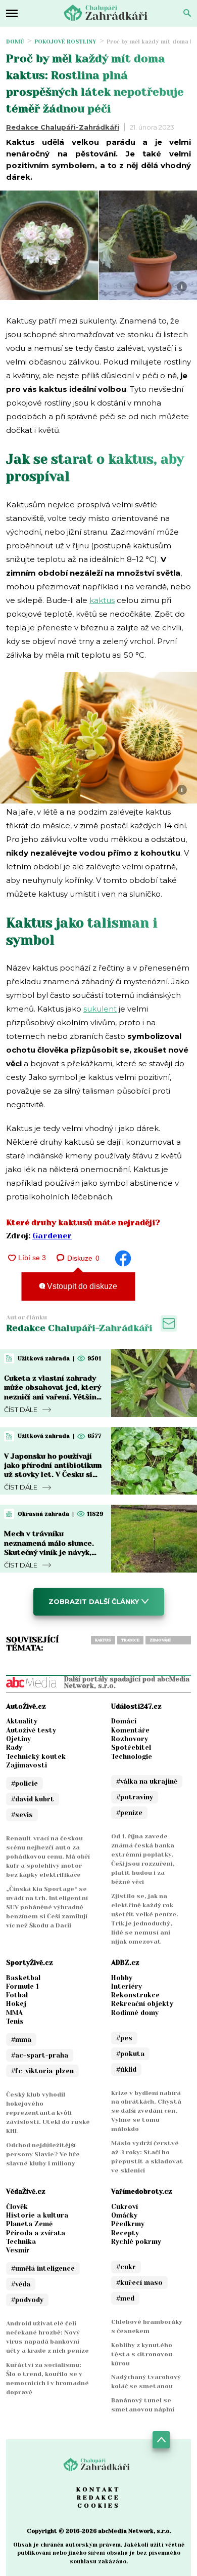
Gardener (52, 1236)
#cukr (126, 2267)
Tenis (15, 2021)
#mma (21, 2040)
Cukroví (125, 2207)
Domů (15, 42)
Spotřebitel (131, 1747)
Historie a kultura (37, 2215)
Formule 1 (22, 1986)
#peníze (129, 1813)
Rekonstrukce (135, 1995)
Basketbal (23, 1978)
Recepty (125, 2233)
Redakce (98, 2498)
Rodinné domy (135, 2013)
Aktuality (22, 1721)
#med (125, 2298)
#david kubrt (33, 1799)
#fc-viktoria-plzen (42, 2071)
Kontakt (98, 2489)
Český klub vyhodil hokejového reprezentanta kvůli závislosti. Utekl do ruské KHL (48, 2113)
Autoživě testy (31, 1730)
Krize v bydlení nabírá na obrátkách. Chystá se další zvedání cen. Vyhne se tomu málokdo (146, 2111)
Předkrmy (128, 2224)
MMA (14, 2013)
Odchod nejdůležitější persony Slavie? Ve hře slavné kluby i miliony (43, 2154)
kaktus (102, 600)
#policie (24, 1783)
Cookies (99, 2506)
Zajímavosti (27, 1765)
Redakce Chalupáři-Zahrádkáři (63, 127)
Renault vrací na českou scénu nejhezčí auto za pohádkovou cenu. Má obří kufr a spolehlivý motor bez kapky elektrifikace (48, 1857)
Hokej (16, 2004)
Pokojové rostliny (65, 42)
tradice (130, 1640)
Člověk (17, 2207)
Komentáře (130, 1730)
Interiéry (127, 1986)
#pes (124, 2038)
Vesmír (18, 2250)
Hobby (122, 1978)
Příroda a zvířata (36, 2233)
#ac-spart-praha (40, 2055)
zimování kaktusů (160, 1641)
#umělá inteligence (43, 2268)
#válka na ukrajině (147, 1781)
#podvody (27, 2300)
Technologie (132, 1757)
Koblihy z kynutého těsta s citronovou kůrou (142, 2354)
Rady (14, 1747)
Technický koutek (36, 1757)
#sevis (22, 1815)
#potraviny (135, 1797)
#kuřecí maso (139, 2283)
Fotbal (17, 1995)
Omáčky (124, 2215)
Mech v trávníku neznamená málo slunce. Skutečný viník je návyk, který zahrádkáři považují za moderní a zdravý (52, 1552)
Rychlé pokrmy (136, 2242)
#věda (21, 2284)
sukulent (100, 1009)
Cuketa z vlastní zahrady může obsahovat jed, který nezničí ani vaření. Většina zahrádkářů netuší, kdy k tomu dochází (53, 1397)
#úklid (126, 2069)
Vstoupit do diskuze (81, 1286)
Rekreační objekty (142, 2004)
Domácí (124, 1721)
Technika (21, 2242)
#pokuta (130, 2054)
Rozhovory (130, 1739)
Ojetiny (18, 1739)
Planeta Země (29, 2224)
